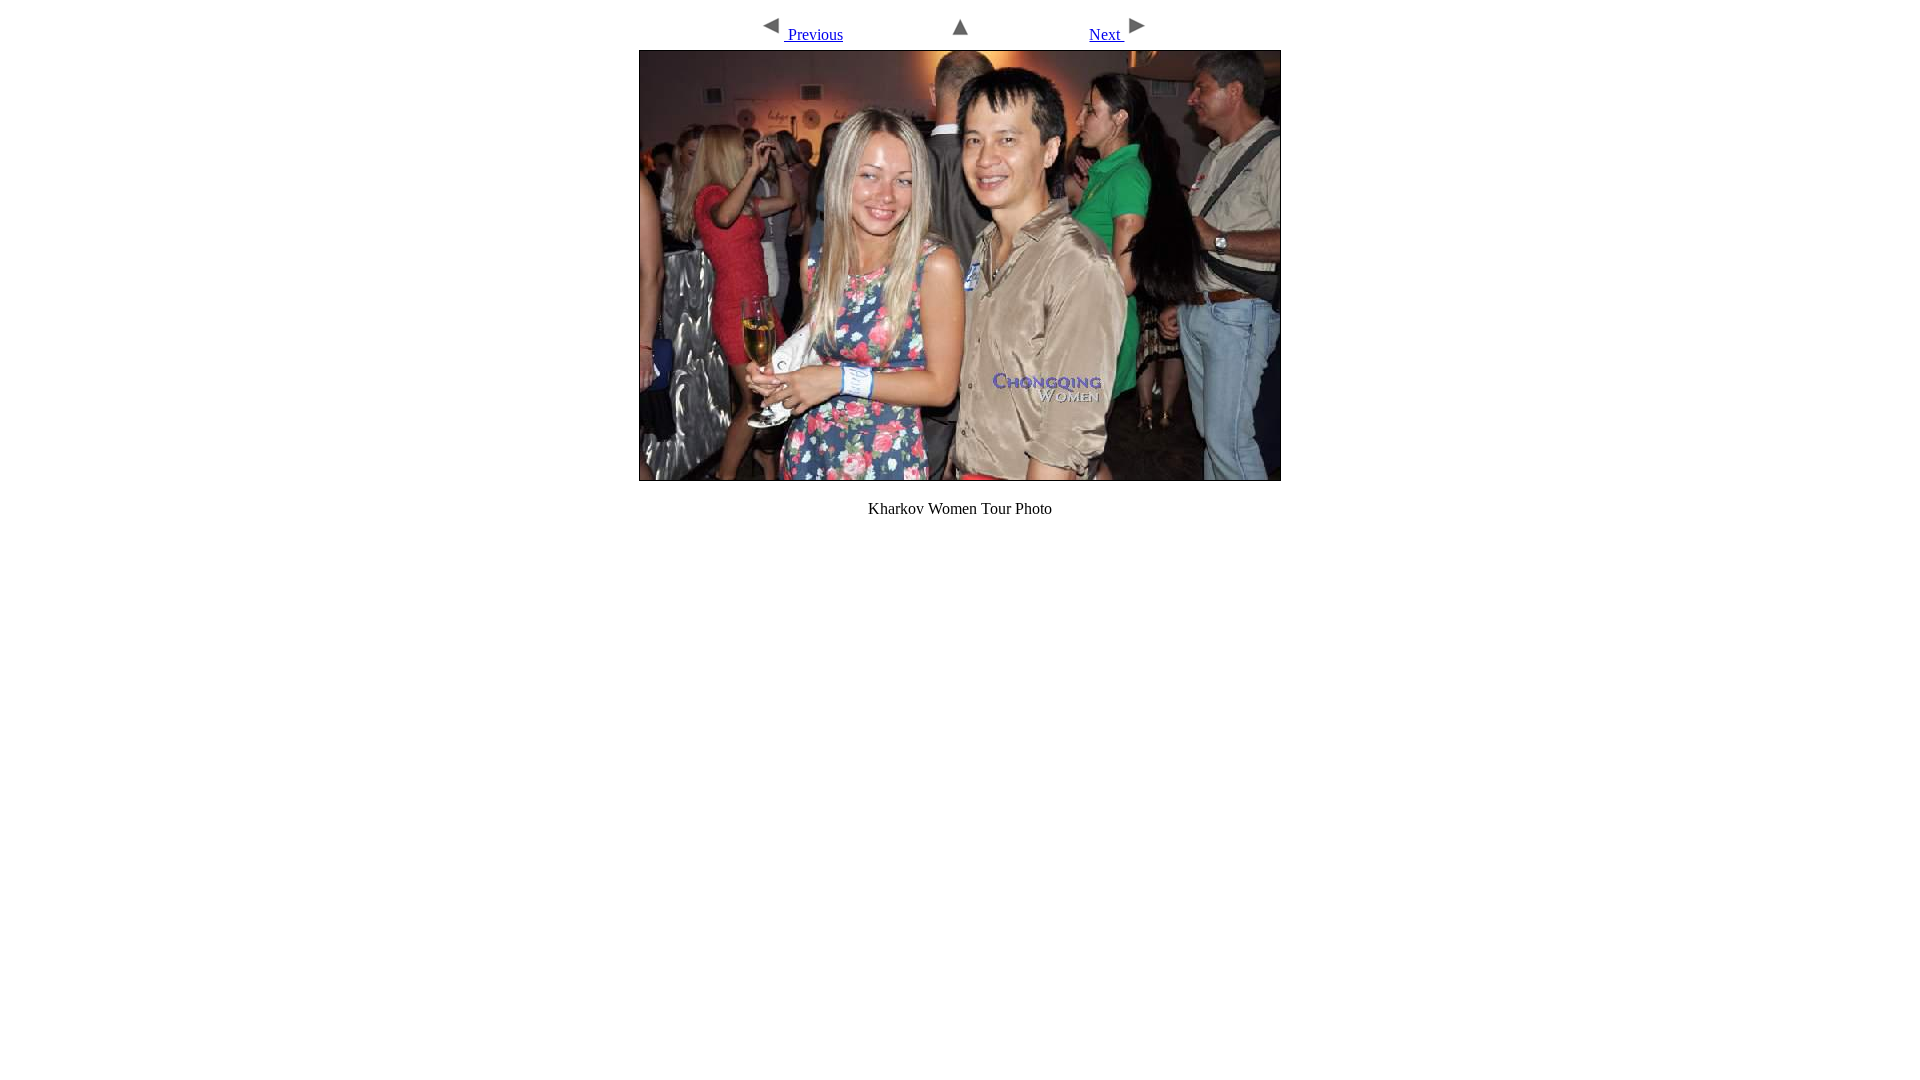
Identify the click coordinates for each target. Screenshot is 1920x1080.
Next (1106, 34)
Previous (813, 34)
